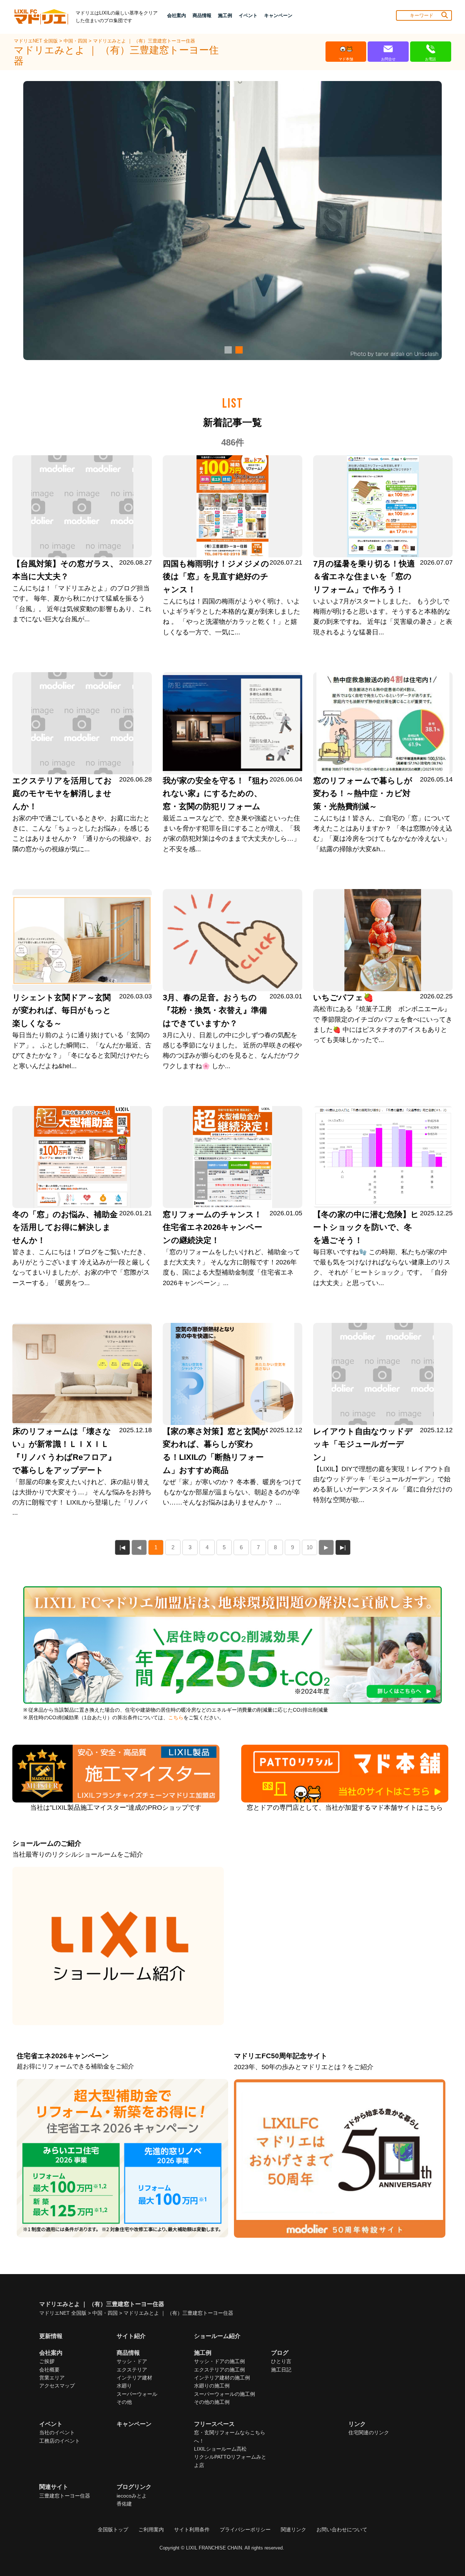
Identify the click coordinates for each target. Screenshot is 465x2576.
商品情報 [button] (202, 15)
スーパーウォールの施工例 (225, 2394)
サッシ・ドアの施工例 (219, 2361)
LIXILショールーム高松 (220, 2449)
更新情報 (51, 2336)
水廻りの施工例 (212, 2386)
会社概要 (49, 2370)
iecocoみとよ (132, 2496)
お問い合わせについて (342, 2529)
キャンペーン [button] (278, 15)
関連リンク (294, 2529)
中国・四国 (76, 41)
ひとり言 (281, 2361)
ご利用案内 (151, 2529)
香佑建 (124, 2504)
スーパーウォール (137, 2394)
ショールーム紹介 (217, 2336)
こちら (176, 1718)
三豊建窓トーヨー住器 (65, 2496)
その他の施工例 (212, 2402)
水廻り (124, 2386)
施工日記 (281, 2370)
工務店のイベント (60, 2441)
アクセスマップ (57, 2386)
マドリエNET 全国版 (37, 41)
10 (310, 1547)
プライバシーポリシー (245, 2529)
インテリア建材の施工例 (222, 2378)
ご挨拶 (47, 2361)
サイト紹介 (131, 2336)
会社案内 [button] (177, 15)
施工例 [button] (225, 15)
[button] (227, 350)
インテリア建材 (134, 2378)
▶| (343, 1547)
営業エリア (52, 2378)
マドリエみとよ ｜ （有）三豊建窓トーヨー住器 (144, 41)
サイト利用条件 (192, 2529)
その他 (124, 2402)
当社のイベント (57, 2432)
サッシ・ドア (132, 2361)
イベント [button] (248, 15)
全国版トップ (113, 2529)
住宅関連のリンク (369, 2432)
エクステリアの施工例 (219, 2370)
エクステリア (132, 2370)
